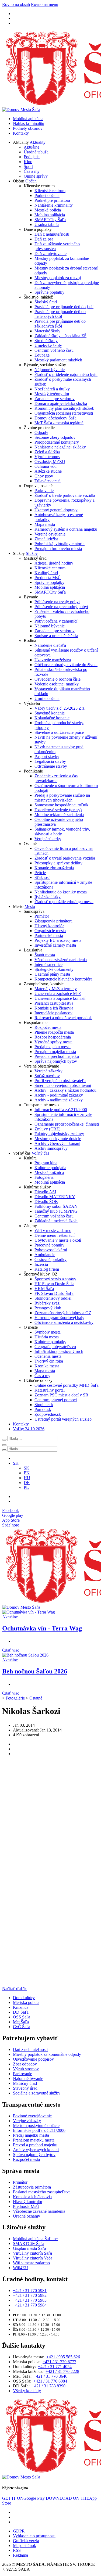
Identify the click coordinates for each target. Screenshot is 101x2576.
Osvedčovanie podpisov (33, 2059)
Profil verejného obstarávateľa (60, 1081)
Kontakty (21, 133)
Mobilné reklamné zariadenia (59, 815)
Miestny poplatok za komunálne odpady (47, 2054)
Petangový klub (48, 1308)
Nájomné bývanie (50, 370)
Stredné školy (46, 341)
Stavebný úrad (25, 2088)
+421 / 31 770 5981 (30, 2291)
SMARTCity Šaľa (50, 220)
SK (27, 1468)
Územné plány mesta (52, 974)
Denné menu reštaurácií (55, 1235)
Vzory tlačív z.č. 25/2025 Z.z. (60, 708)
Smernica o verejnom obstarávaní (63, 1085)
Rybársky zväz (47, 1303)
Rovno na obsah (16, 4)
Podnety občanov (28, 128)
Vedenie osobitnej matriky (57, 684)
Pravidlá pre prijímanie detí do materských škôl (60, 314)
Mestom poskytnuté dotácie (58, 1139)
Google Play (23, 2498)
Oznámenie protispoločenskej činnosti (67, 1124)
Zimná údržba (46, 539)
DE (27, 1483)
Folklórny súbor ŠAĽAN (56, 1206)
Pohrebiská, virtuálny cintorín (60, 544)
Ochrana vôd (46, 466)
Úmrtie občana (47, 698)
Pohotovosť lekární (51, 1250)
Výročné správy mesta (53, 1042)
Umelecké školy (48, 345)
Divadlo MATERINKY (55, 1197)
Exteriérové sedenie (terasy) (58, 810)
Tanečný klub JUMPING (56, 1211)
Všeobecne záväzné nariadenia (61, 960)
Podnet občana (47, 195)
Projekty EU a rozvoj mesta (58, 940)
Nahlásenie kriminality (54, 205)
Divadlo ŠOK (46, 1201)
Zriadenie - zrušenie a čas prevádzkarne (56, 778)
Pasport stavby (47, 757)
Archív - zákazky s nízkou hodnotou (65, 1090)
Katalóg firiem (47, 1269)
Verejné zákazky (48, 1071)
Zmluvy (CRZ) (47, 1129)
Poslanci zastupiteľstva (54, 1003)
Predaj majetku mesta (53, 1047)
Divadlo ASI (45, 1192)
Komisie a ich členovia (54, 1008)
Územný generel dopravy (56, 510)
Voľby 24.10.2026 (29, 1429)
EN (27, 1473)
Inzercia (41, 1264)
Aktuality (38, 142)
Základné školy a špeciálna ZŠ (60, 336)
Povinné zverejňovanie (32, 2116)
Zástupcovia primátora (53, 921)
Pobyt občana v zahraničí (56, 621)
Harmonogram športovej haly (59, 1318)
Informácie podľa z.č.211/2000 (61, 1110)
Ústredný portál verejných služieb (63, 1419)
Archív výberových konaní (57, 1143)
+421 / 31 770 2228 (62, 2371)
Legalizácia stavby (50, 761)
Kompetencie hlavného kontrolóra (63, 979)
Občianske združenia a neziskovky (64, 1322)
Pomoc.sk (43, 1409)
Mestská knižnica (49, 1172)
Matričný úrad (25, 2083)
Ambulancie (45, 1255)
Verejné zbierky (48, 839)
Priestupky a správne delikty (58, 863)
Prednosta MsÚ (48, 578)
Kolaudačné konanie (52, 718)
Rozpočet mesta (48, 1027)
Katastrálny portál (50, 1390)
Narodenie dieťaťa (50, 645)
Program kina (46, 1163)
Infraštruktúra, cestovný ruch (59, 1351)
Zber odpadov (25, 2064)
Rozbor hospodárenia (53, 1037)
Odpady (41, 432)
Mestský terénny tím (52, 394)
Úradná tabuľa (36, 152)
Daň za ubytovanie (50, 254)
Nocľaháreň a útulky (52, 389)
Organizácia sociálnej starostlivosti (64, 413)
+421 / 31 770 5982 (30, 2295)
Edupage (42, 355)
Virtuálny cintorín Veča (33, 2258)
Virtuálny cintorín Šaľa (32, 2253)
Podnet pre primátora (52, 200)
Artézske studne (48, 471)
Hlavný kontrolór (49, 926)
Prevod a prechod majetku (57, 1056)
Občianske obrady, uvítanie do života (66, 665)
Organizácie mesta (50, 931)
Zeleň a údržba (47, 452)
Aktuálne (32, 147)
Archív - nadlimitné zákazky (59, 1100)
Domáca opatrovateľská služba (61, 403)
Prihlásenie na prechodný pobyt (61, 607)
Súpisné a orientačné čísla (56, 636)
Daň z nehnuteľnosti (52, 234)
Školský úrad (46, 302)
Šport (28, 166)
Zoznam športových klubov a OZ (63, 1313)
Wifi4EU (21, 2268)
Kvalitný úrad (46, 573)
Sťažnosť (42, 877)
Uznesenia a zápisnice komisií (60, 998)
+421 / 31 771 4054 (55, 2367)
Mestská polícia (48, 210)
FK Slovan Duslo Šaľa (54, 1293)
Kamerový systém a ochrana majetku (66, 529)
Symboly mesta (48, 1332)
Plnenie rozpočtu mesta (54, 1032)
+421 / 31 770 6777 (59, 2362)
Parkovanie (44, 491)
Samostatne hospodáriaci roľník (61, 805)
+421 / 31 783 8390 (49, 2386)
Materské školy (47, 331)
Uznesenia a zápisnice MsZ (58, 994)
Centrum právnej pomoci (56, 1400)
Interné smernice (48, 964)
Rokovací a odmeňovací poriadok (63, 1018)
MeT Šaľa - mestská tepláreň (59, 423)
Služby (32, 553)
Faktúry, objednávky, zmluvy (59, 1134)
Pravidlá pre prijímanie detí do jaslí (64, 307)
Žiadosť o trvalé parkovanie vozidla (65, 495)
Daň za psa (44, 239)
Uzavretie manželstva (53, 660)
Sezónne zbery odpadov (55, 437)
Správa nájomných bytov (56, 1061)
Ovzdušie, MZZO (50, 461)
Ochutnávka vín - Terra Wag (42, 1628)
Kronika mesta (47, 1366)
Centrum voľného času (54, 350)
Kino (28, 162)
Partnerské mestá (49, 935)
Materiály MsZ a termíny (56, 989)
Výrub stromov (47, 457)
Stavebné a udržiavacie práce (59, 732)
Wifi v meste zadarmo (53, 1230)
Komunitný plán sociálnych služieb (64, 408)
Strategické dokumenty (54, 969)
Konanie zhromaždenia (54, 868)
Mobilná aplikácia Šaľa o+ (36, 2239)
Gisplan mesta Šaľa (29, 2248)
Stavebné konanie (50, 713)
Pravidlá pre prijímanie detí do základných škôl (60, 324)
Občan (31, 181)
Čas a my (32, 171)
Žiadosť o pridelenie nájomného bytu (66, 374)
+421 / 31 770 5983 (30, 2300)
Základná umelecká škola (56, 1221)
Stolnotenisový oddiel (53, 1298)
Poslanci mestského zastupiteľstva (42, 2192)
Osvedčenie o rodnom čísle (58, 679)
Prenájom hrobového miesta (58, 549)
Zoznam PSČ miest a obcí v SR (61, 1395)
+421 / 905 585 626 (63, 2357)
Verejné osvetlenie (50, 534)
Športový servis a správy (55, 1279)
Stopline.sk (44, 1405)
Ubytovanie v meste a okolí (58, 1240)
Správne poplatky (49, 292)
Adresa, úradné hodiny (54, 563)
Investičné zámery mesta (55, 945)
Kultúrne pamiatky (50, 1342)
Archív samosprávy (51, 1148)
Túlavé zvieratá (48, 481)
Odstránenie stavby (51, 766)
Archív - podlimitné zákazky (59, 1095)
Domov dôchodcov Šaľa (55, 418)
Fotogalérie (15, 1698)
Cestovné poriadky (50, 1260)
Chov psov (44, 476)
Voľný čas (40, 1153)
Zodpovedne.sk (48, 1414)
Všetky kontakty (27, 2391)
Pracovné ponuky (49, 1245)
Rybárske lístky (48, 897)
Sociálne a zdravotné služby (37, 2093)
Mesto (30, 906)
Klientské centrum (50, 191)
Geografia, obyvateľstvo (55, 1347)
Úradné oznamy (27, 2216)
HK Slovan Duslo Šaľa (54, 1284)
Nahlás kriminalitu (29, 123)
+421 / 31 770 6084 (50, 2381)
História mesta (47, 1337)
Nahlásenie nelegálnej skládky (60, 447)
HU (27, 1478)
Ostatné (36, 1698)
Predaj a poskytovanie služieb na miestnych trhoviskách (62, 798)
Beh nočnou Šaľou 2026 (35, 1671)
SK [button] (16, 1463)
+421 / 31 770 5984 (30, 2305)
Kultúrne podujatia (50, 1168)
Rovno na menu (45, 4)
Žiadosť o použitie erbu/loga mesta (64, 902)
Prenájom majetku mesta (55, 1052)
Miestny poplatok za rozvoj (58, 278)
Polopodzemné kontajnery (57, 442)
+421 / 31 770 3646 (50, 2376)
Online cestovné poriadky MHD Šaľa (67, 1385)
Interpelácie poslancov (53, 1013)
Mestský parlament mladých (58, 360)
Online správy (36, 176)
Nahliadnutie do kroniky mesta (61, 892)
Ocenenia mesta (48, 1356)
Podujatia (32, 157)
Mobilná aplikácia (28, 119)
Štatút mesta (45, 955)
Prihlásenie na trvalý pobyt (57, 602)
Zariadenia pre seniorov (55, 399)
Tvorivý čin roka (49, 1361)
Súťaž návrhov (47, 1076)
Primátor (42, 916)
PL (26, 1487)
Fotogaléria (44, 1177)
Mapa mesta (45, 524)
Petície (40, 873)
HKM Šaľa (44, 1289)
